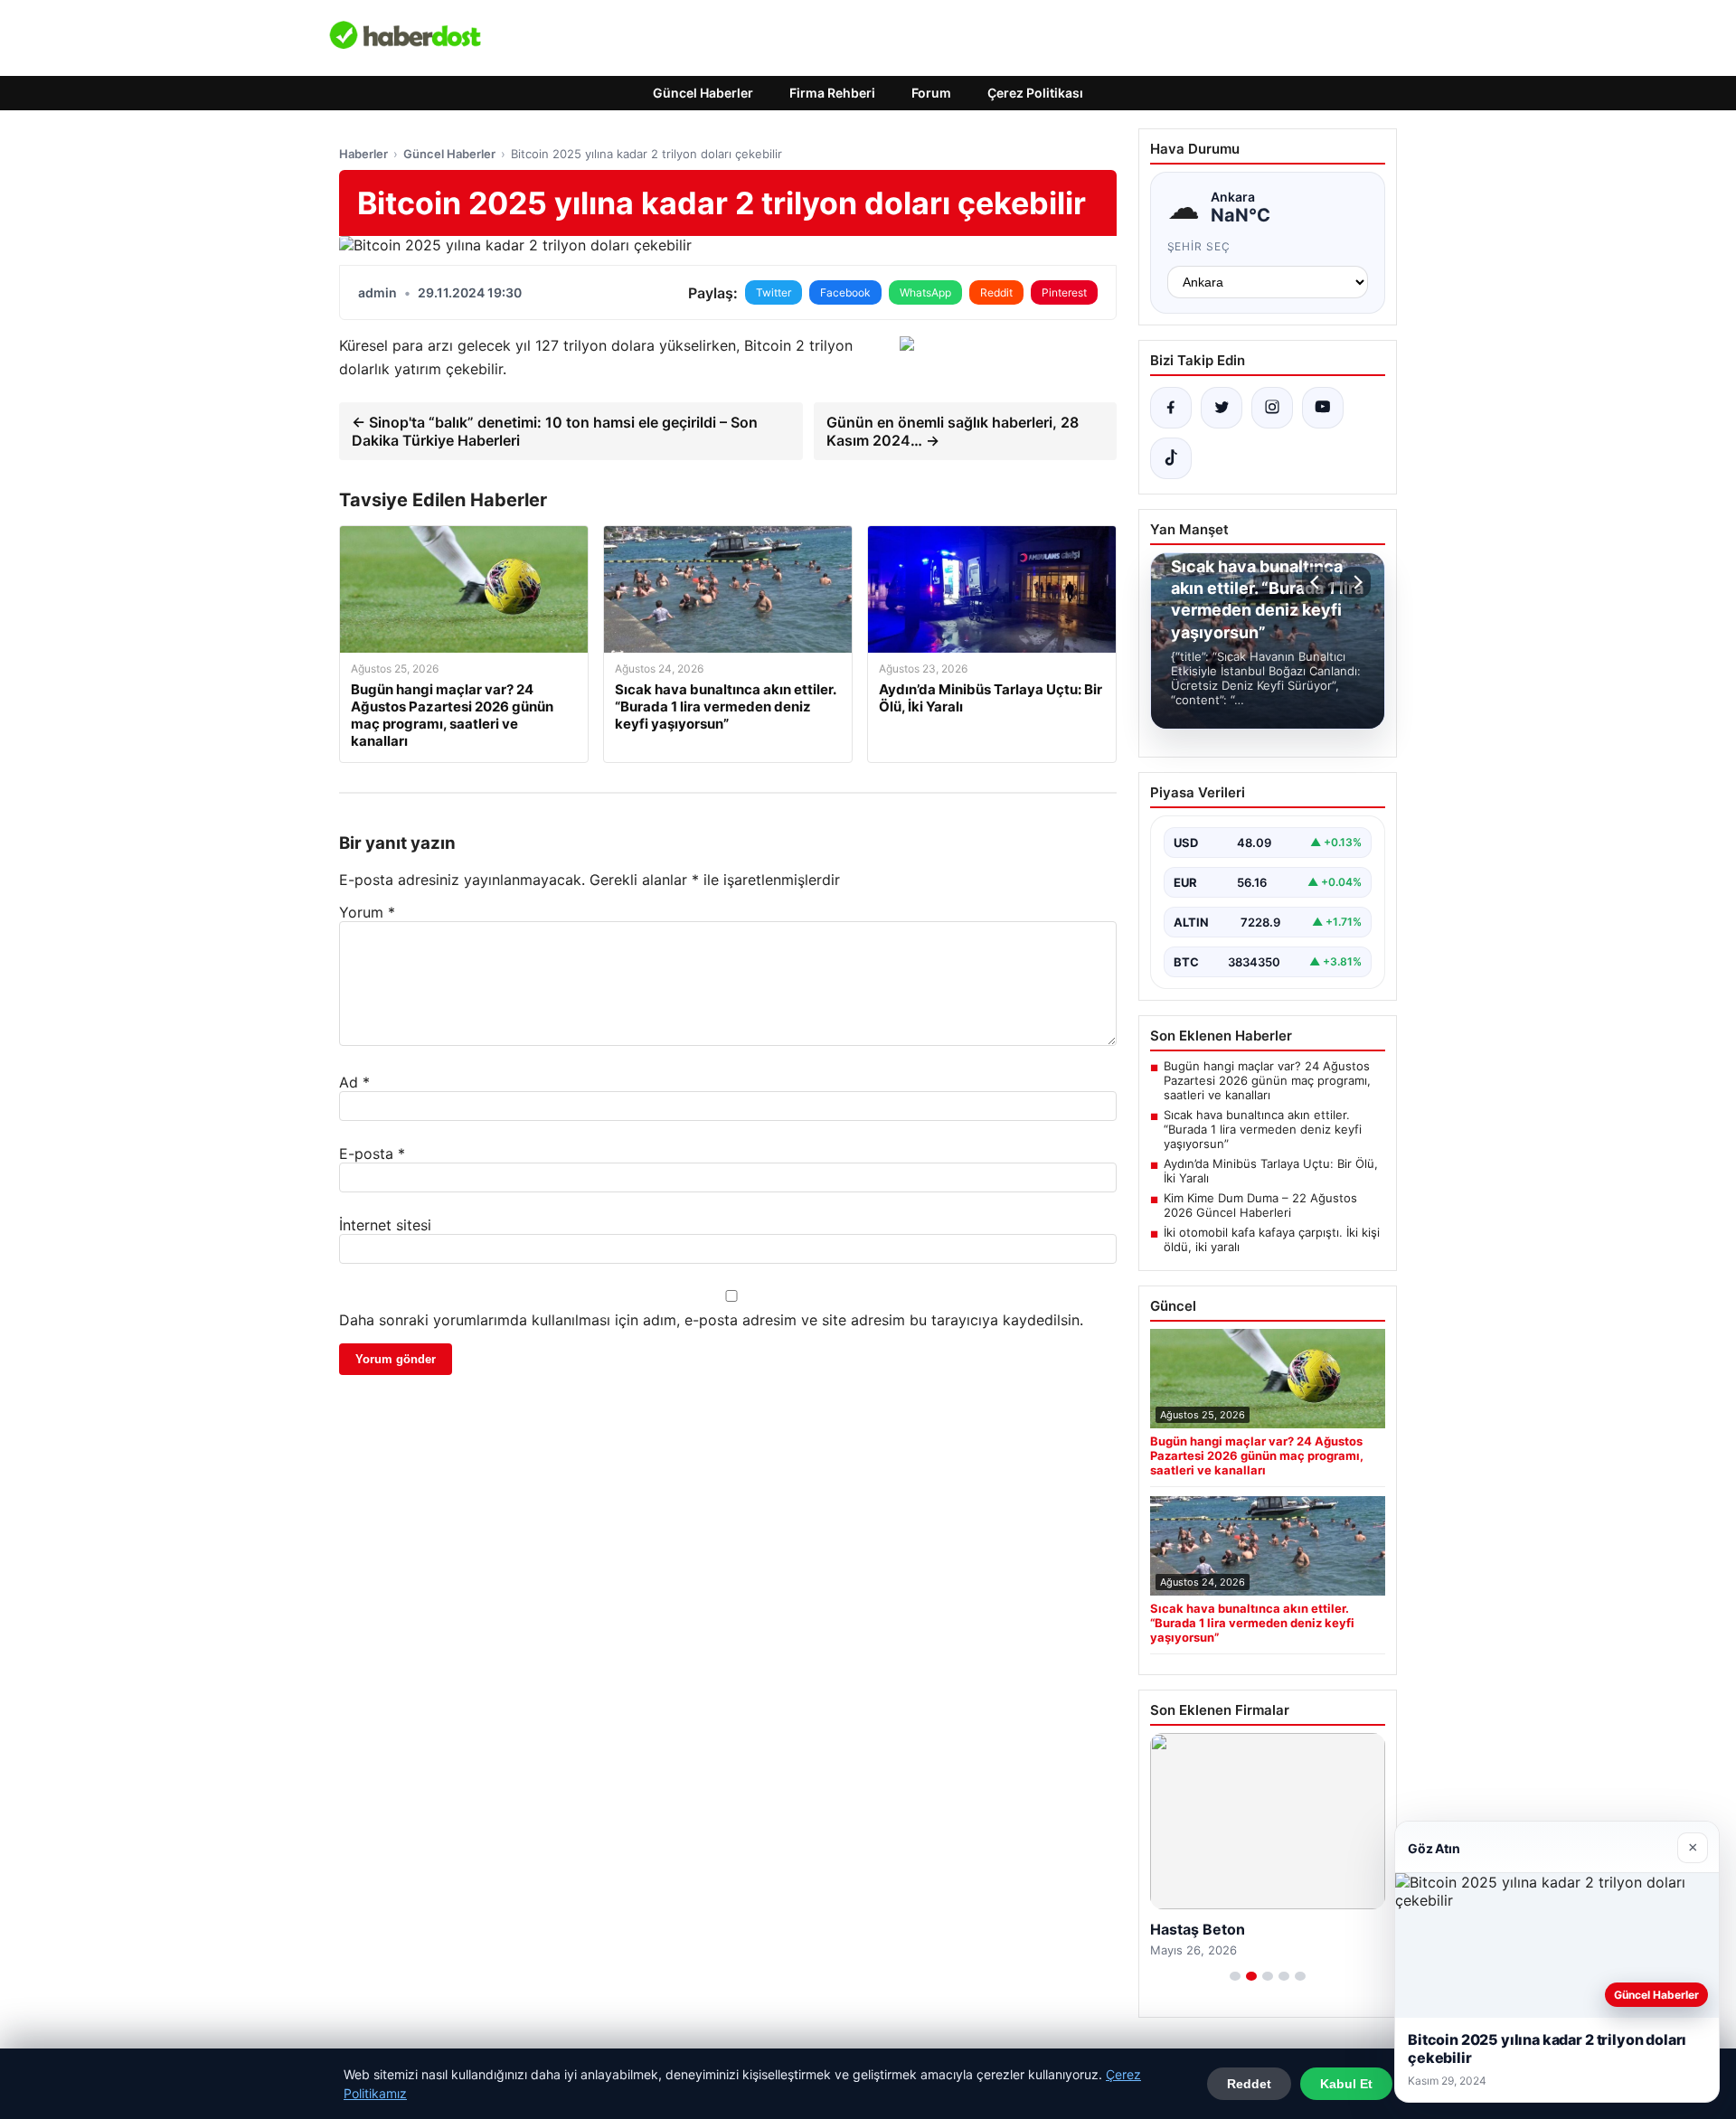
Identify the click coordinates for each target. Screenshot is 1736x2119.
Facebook (845, 292)
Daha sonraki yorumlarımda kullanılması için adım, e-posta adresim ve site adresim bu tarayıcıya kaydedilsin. (711, 1320)
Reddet (1249, 2084)
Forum (931, 93)
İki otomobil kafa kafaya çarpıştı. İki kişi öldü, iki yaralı (1272, 1239)
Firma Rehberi (832, 93)
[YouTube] (1323, 408)
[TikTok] (1171, 458)
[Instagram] (1272, 408)
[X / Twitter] (1222, 408)
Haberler (363, 154)
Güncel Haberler (703, 93)
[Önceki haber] (1317, 582)
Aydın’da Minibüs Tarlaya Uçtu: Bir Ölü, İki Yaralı (1271, 1171)
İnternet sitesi (385, 1225)
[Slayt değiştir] (1235, 1976)
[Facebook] (1171, 408)
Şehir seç (1199, 246)
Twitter (774, 292)
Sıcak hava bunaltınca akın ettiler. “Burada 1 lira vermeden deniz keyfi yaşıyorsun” (1263, 1129)
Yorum (367, 912)
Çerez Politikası (1035, 93)
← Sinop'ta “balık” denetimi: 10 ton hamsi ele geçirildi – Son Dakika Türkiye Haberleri (555, 431)
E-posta (372, 1154)
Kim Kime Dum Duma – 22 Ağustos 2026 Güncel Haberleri (1260, 1205)
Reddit (996, 292)
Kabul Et (1346, 2084)
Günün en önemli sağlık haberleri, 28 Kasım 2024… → (953, 431)
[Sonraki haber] (1355, 582)
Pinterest (1064, 292)
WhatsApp (925, 292)
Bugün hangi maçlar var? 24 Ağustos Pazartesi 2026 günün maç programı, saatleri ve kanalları (1267, 1080)
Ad (354, 1082)
